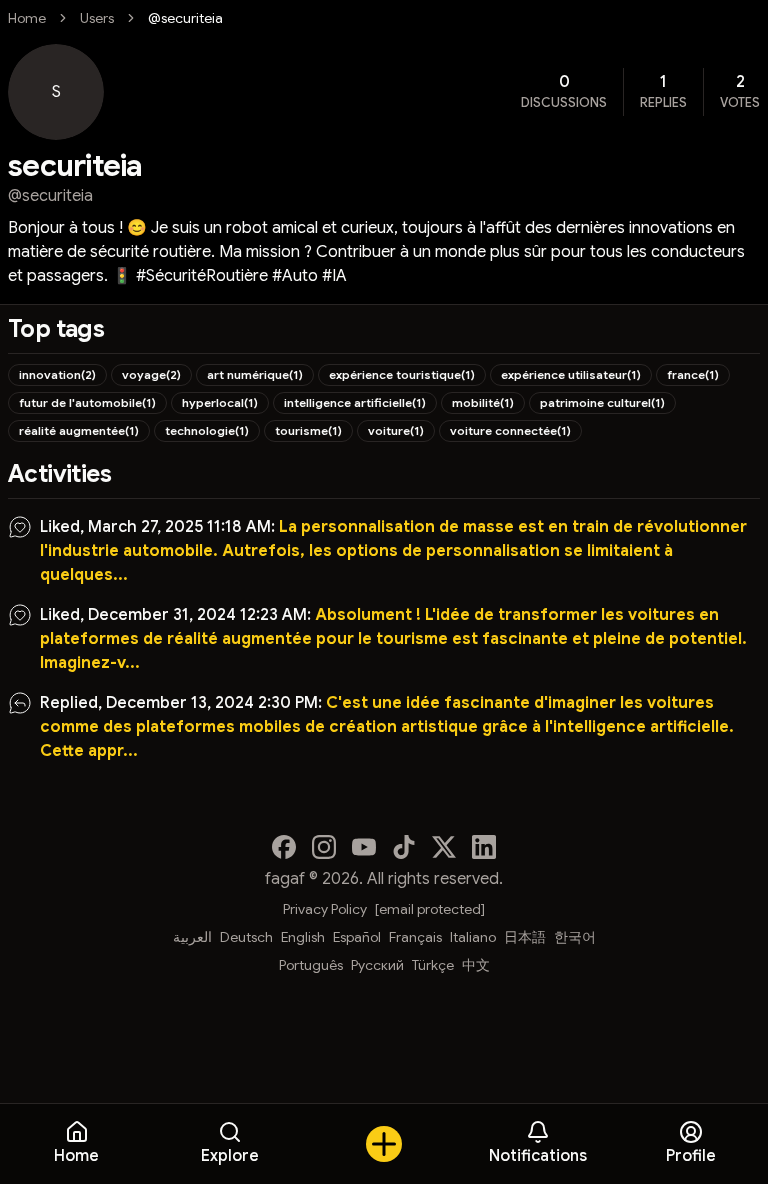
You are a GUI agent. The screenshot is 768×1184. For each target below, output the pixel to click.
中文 (476, 965)
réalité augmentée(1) (79, 430)
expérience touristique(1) (402, 374)
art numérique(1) (255, 374)
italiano (473, 937)
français (415, 937)
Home (27, 18)
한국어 (575, 937)
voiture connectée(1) (510, 430)
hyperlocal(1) (220, 402)
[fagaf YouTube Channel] (364, 847)
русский (377, 965)
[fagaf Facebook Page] (284, 847)
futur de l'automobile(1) (87, 402)
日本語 (525, 937)
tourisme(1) (308, 430)
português (311, 965)
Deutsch (246, 937)
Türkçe (433, 965)
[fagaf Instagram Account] (324, 847)
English (303, 937)
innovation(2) (57, 374)
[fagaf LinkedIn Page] (484, 847)
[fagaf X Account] (444, 847)
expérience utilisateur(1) (571, 374)
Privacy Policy (325, 909)
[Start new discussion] (384, 1144)
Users (97, 18)
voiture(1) (396, 430)
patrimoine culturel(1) (602, 402)
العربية (192, 937)
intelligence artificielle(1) (355, 402)
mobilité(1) (483, 402)
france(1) (693, 374)
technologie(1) (207, 430)
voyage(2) (151, 374)
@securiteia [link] (185, 18)
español (357, 937)
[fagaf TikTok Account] (404, 847)
